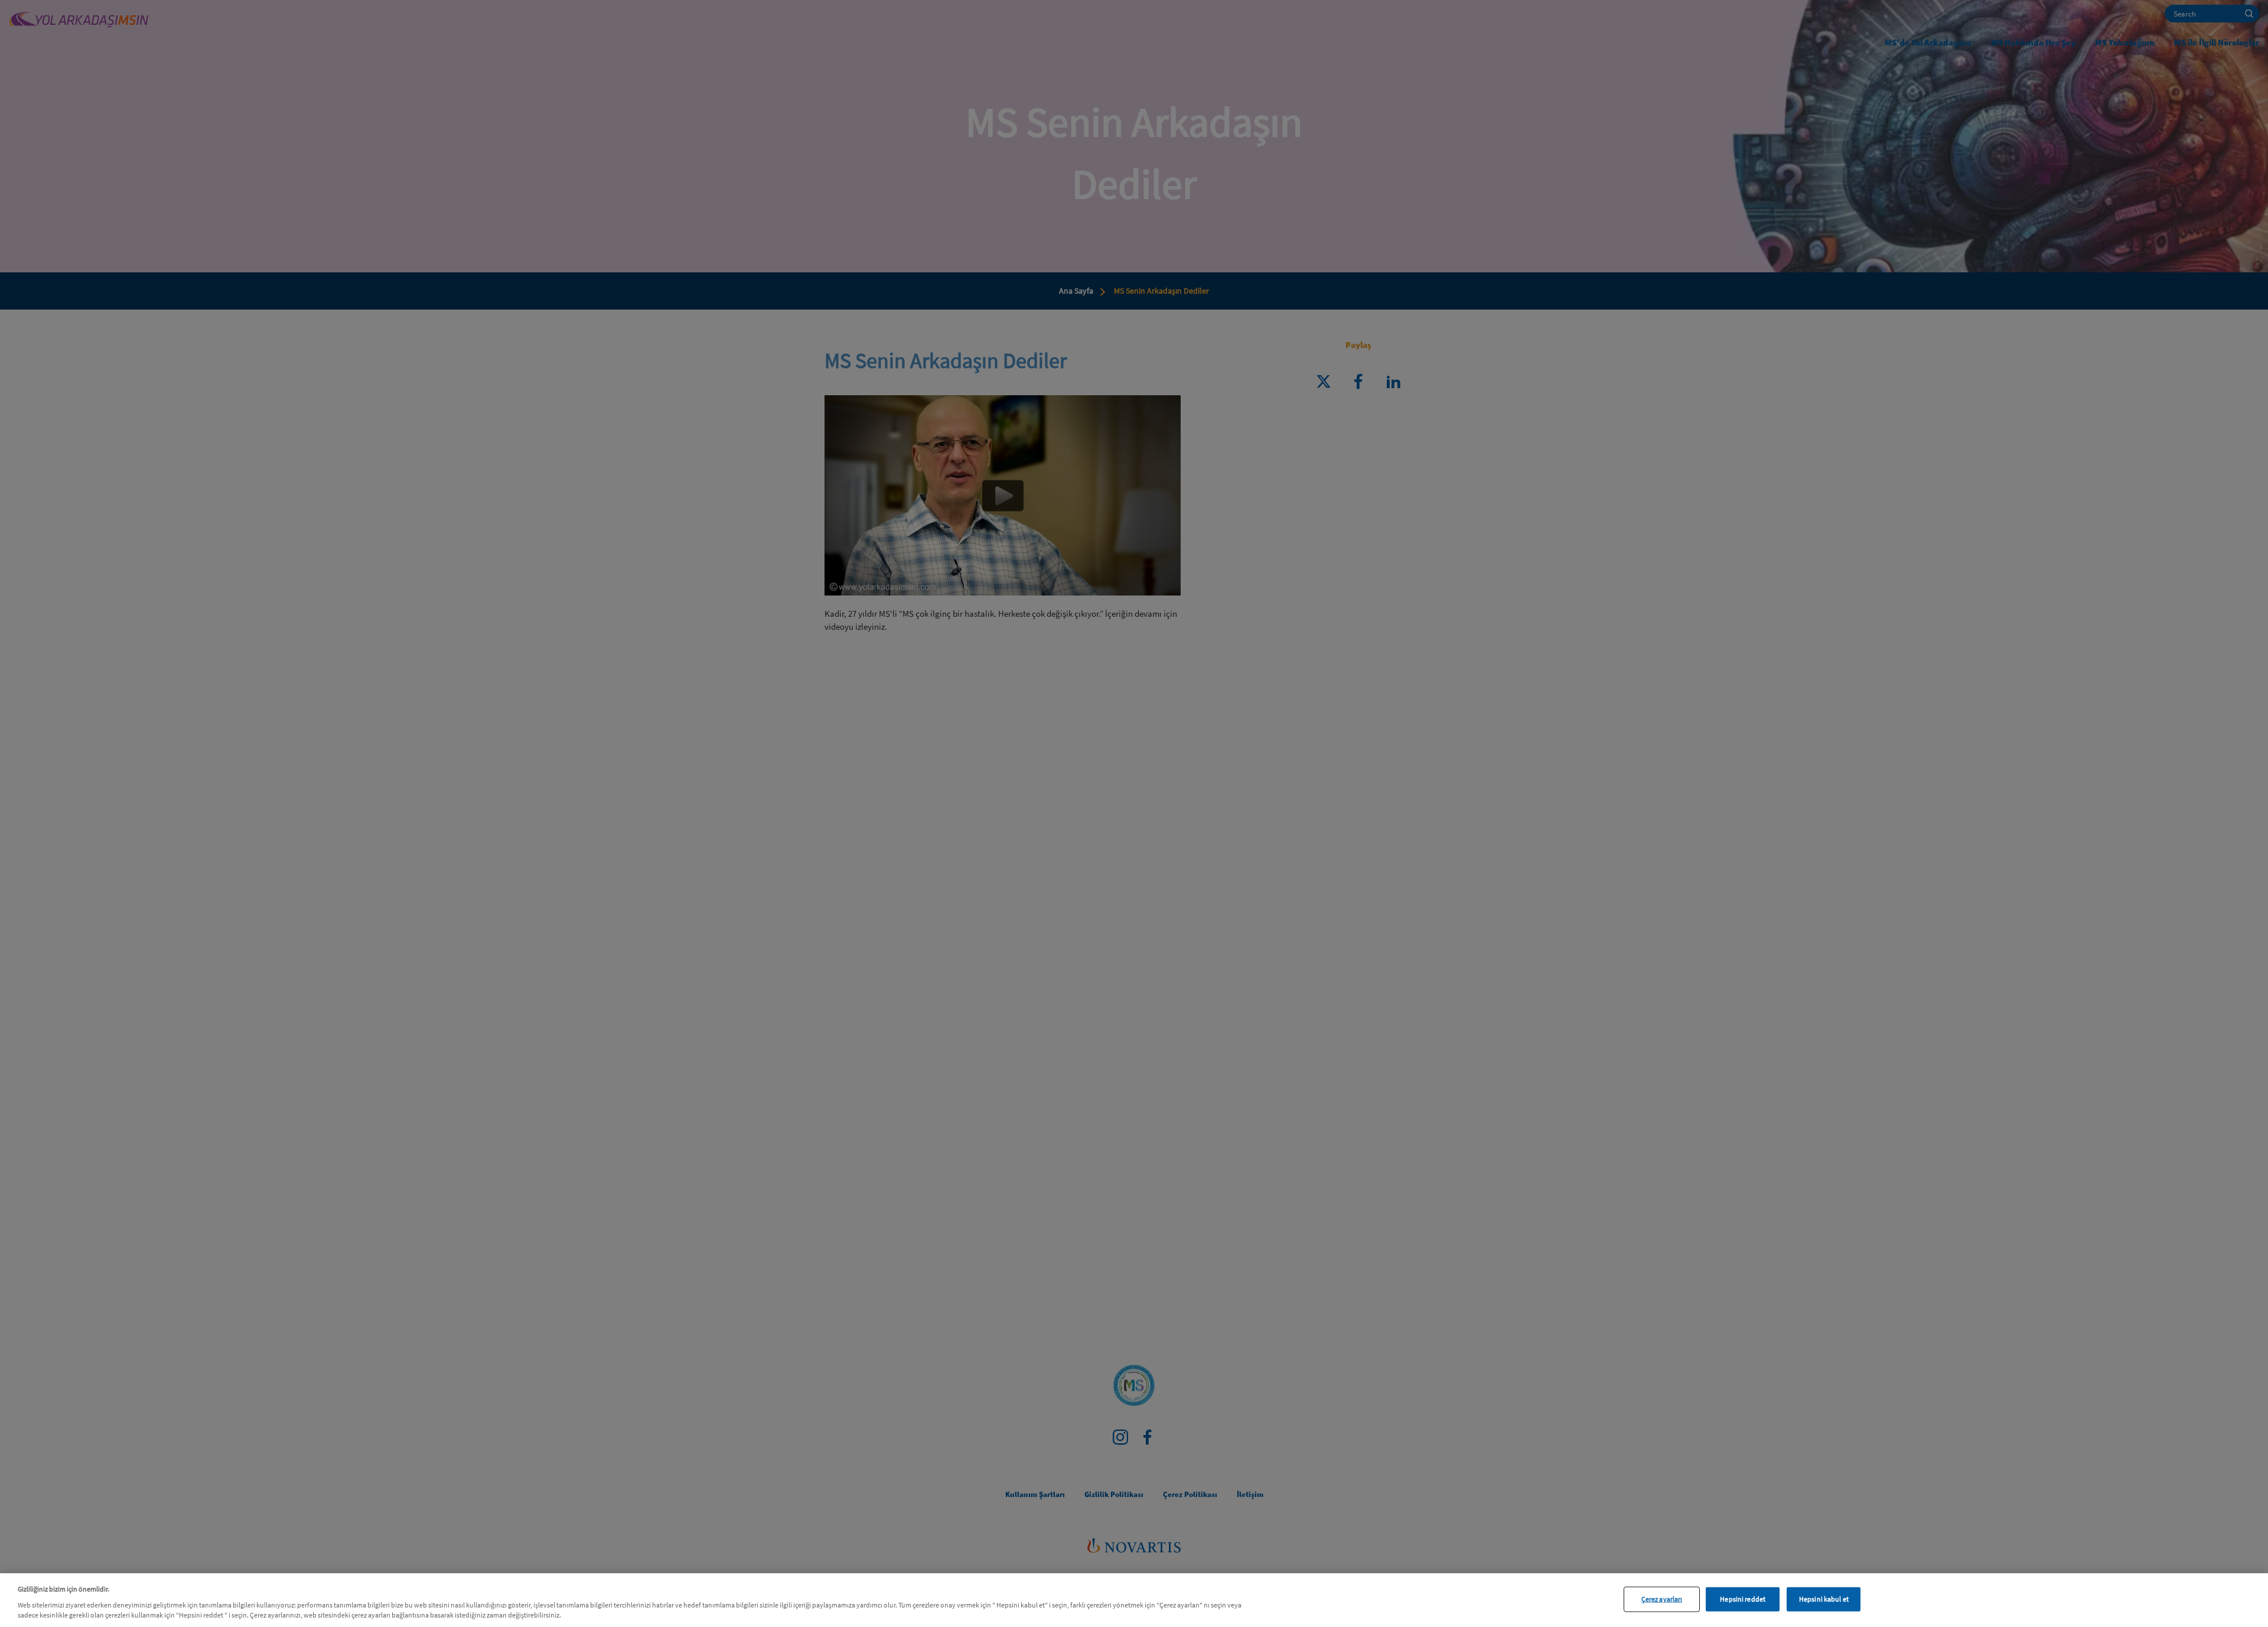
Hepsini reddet (1743, 1599)
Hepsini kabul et (1824, 1599)
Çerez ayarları (1662, 1599)
